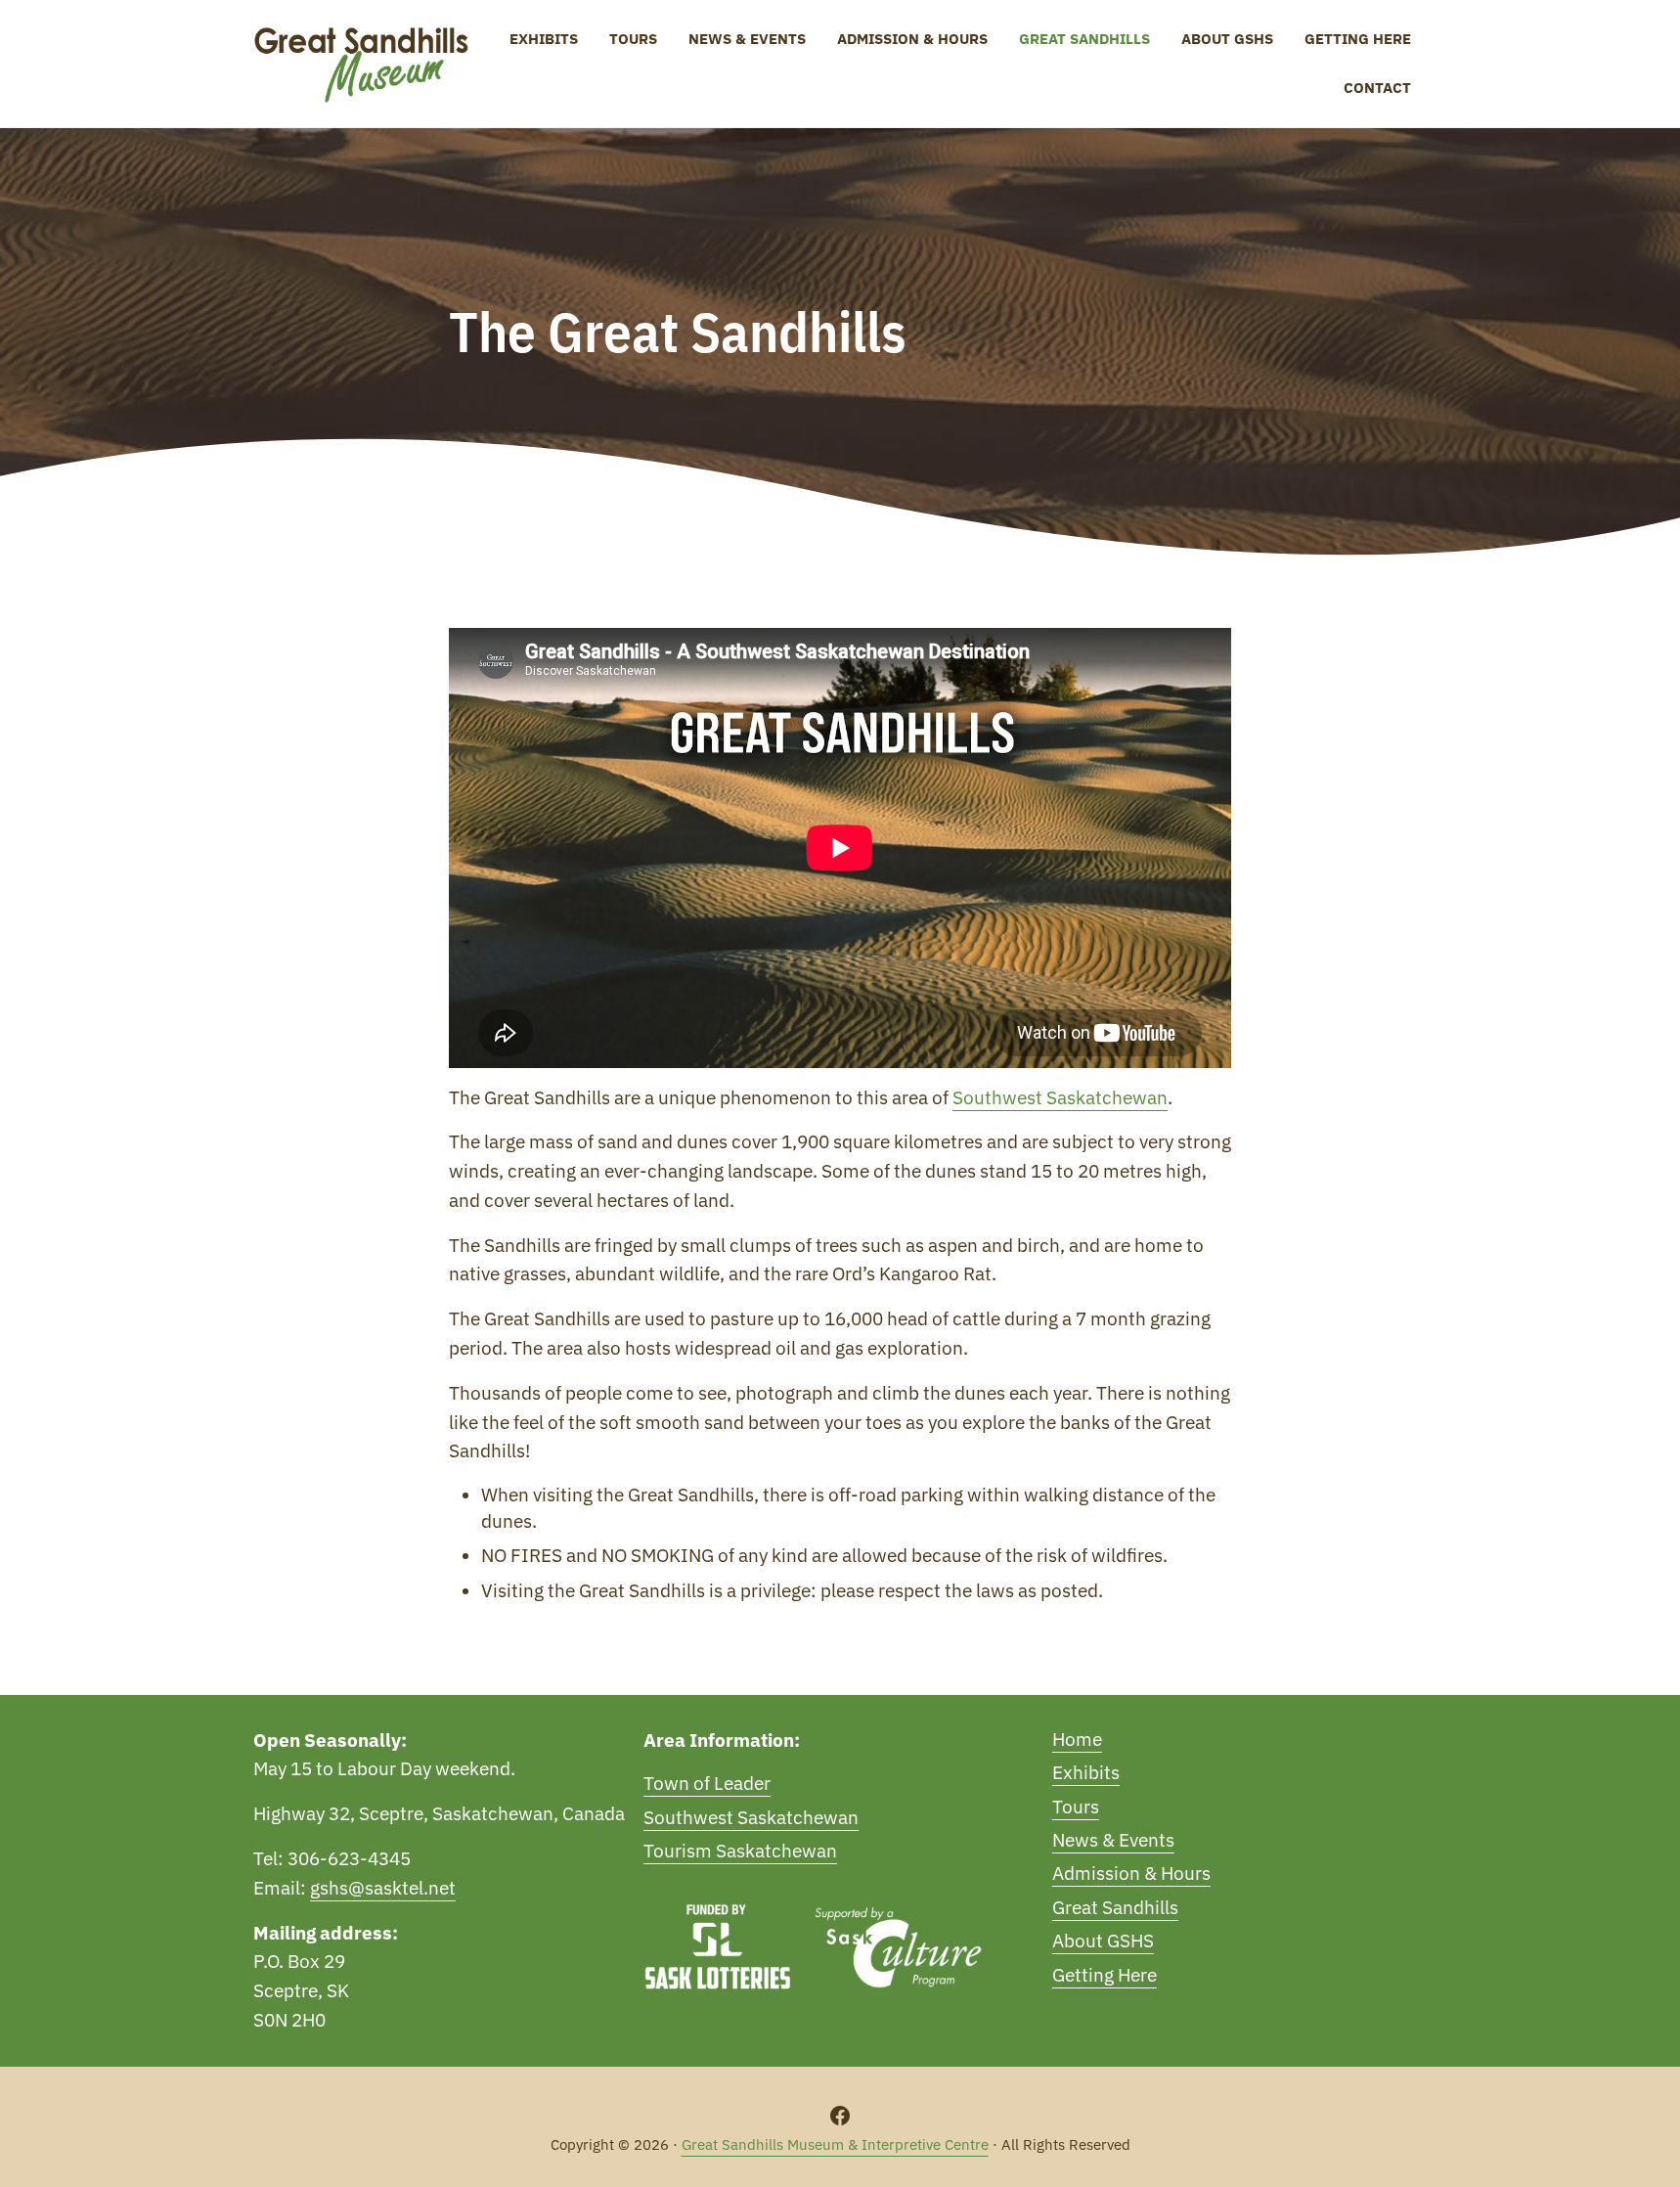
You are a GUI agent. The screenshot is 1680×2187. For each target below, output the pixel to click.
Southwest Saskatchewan (1060, 1097)
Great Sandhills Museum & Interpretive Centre (835, 2144)
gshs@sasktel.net (383, 1888)
